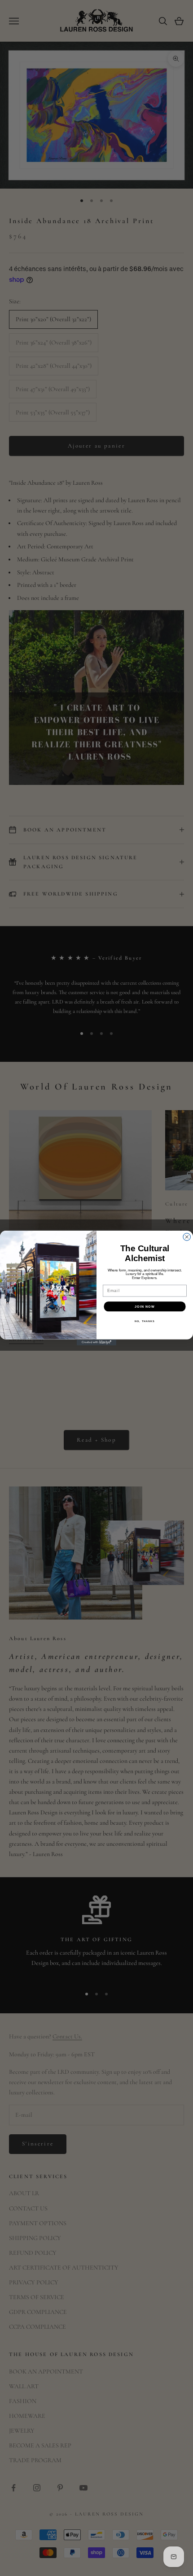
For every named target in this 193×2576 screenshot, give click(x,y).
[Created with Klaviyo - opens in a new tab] (96, 1342)
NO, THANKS (145, 1321)
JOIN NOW (145, 1306)
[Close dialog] (187, 1237)
